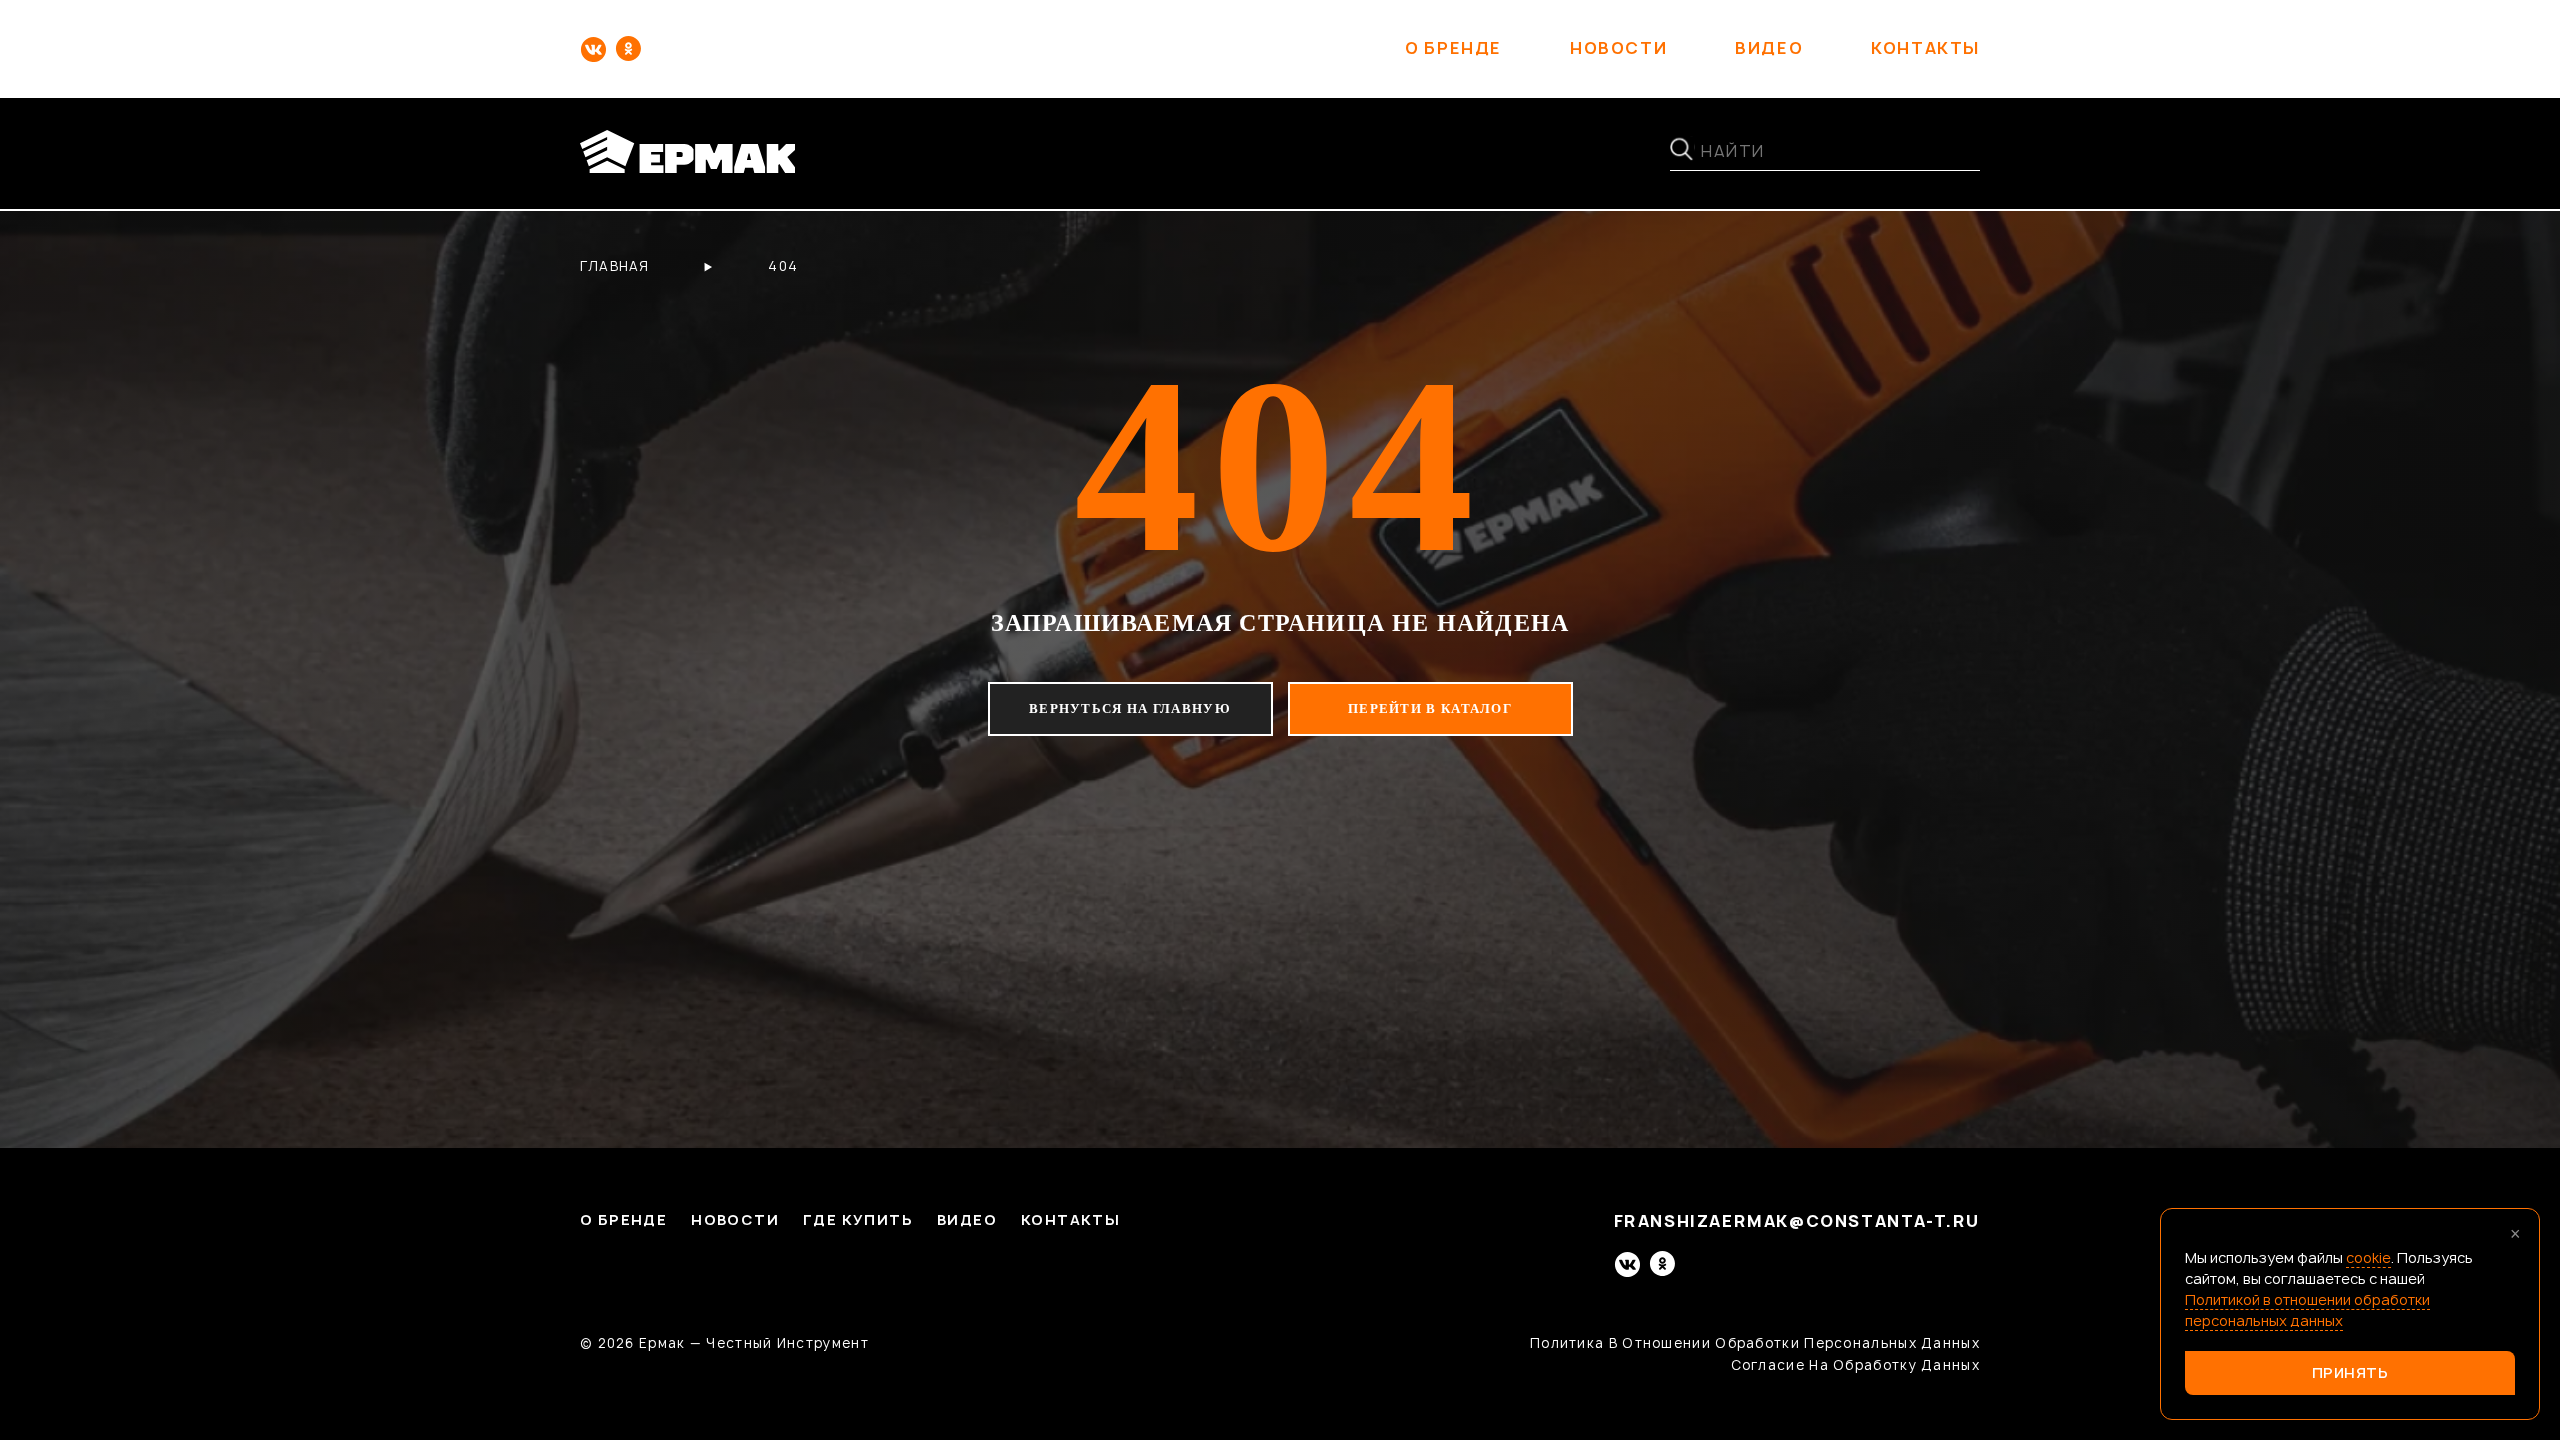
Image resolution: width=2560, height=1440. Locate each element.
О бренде (623, 1220)
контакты (1925, 48)
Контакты (1070, 1220)
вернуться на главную (1130, 708)
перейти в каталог (1430, 708)
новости (1618, 48)
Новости (735, 1220)
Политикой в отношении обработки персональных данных (2307, 1310)
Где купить (858, 1220)
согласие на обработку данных (1855, 1365)
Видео (967, 1220)
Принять (2350, 1372)
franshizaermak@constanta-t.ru (1797, 1221)
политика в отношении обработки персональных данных (1755, 1343)
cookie (2368, 1257)
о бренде (1453, 48)
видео (1769, 48)
